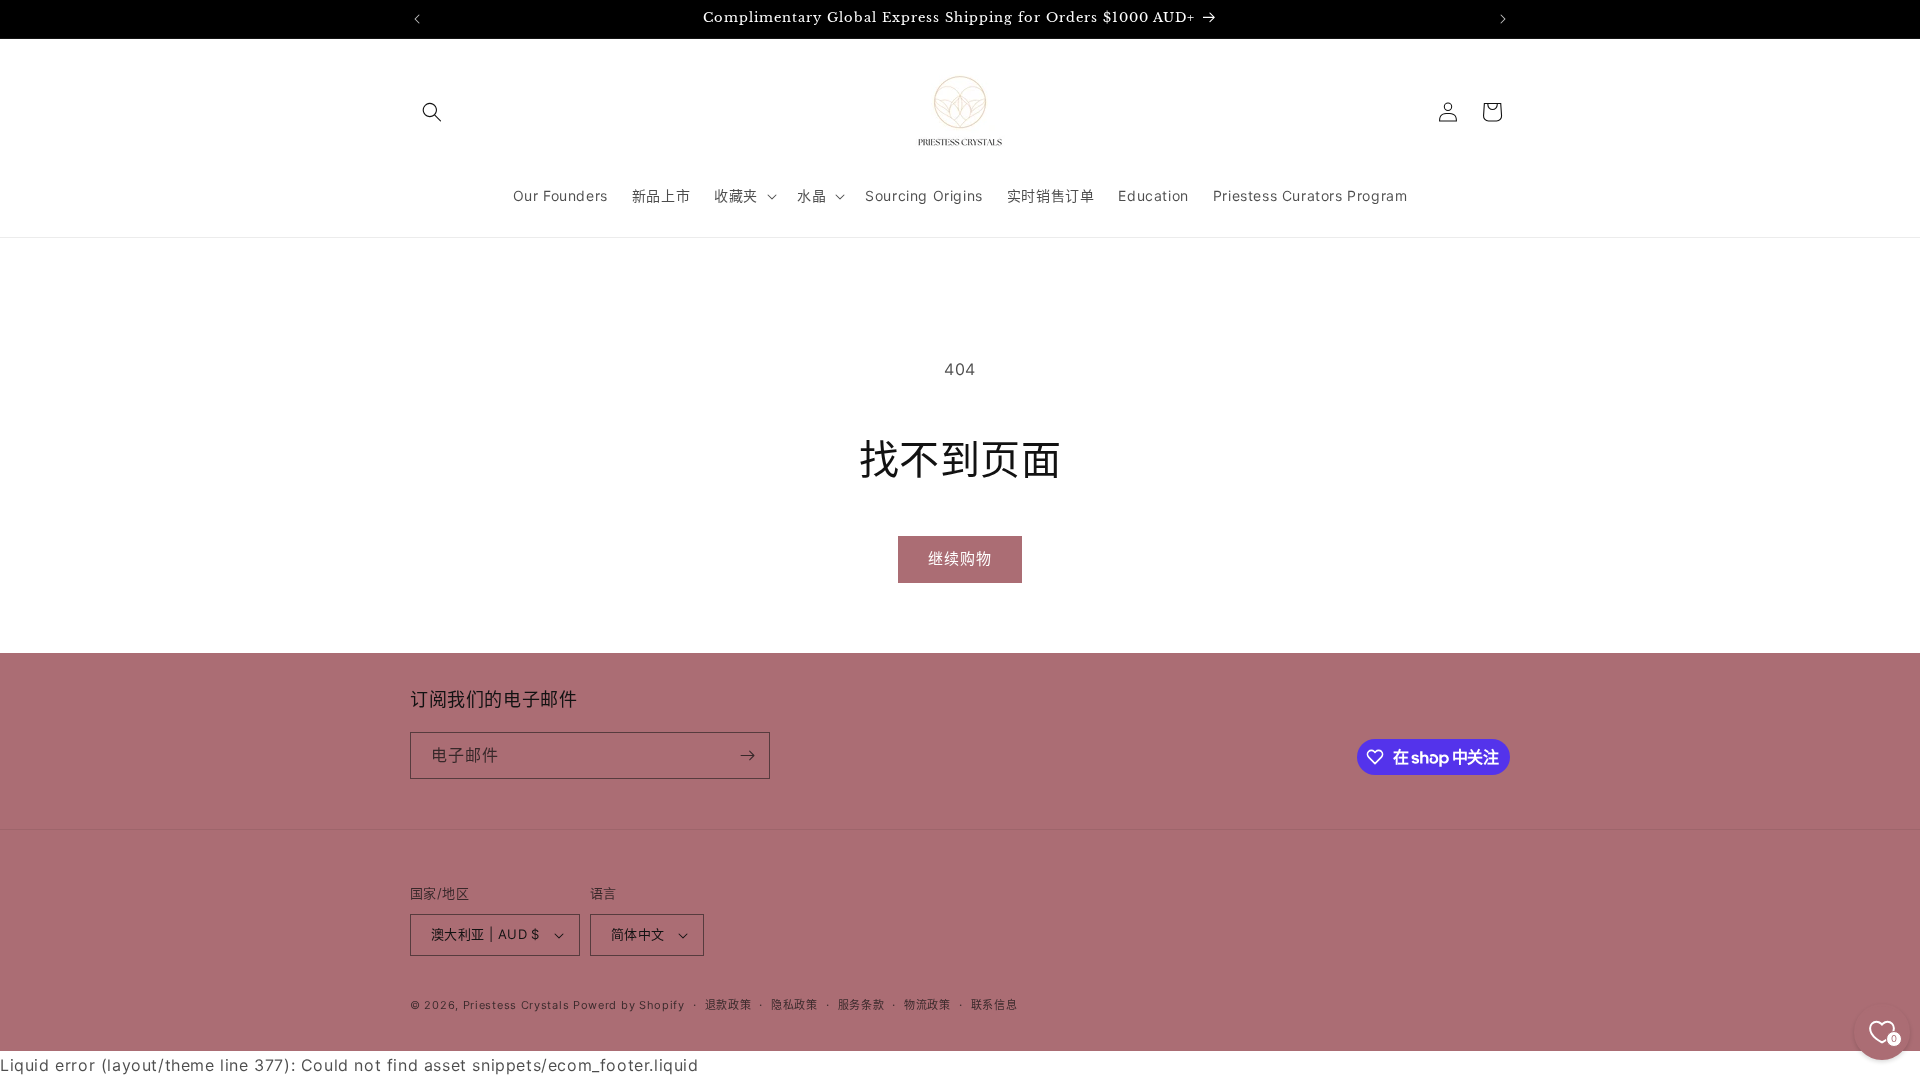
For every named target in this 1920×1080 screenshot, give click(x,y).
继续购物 (960, 558)
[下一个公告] (1503, 19)
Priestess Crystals (516, 1005)
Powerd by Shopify (629, 1005)
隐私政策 (794, 1005)
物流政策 (927, 1005)
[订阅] (747, 755)
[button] (432, 112)
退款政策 (728, 1005)
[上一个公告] (417, 19)
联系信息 (994, 1005)
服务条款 (861, 1005)
